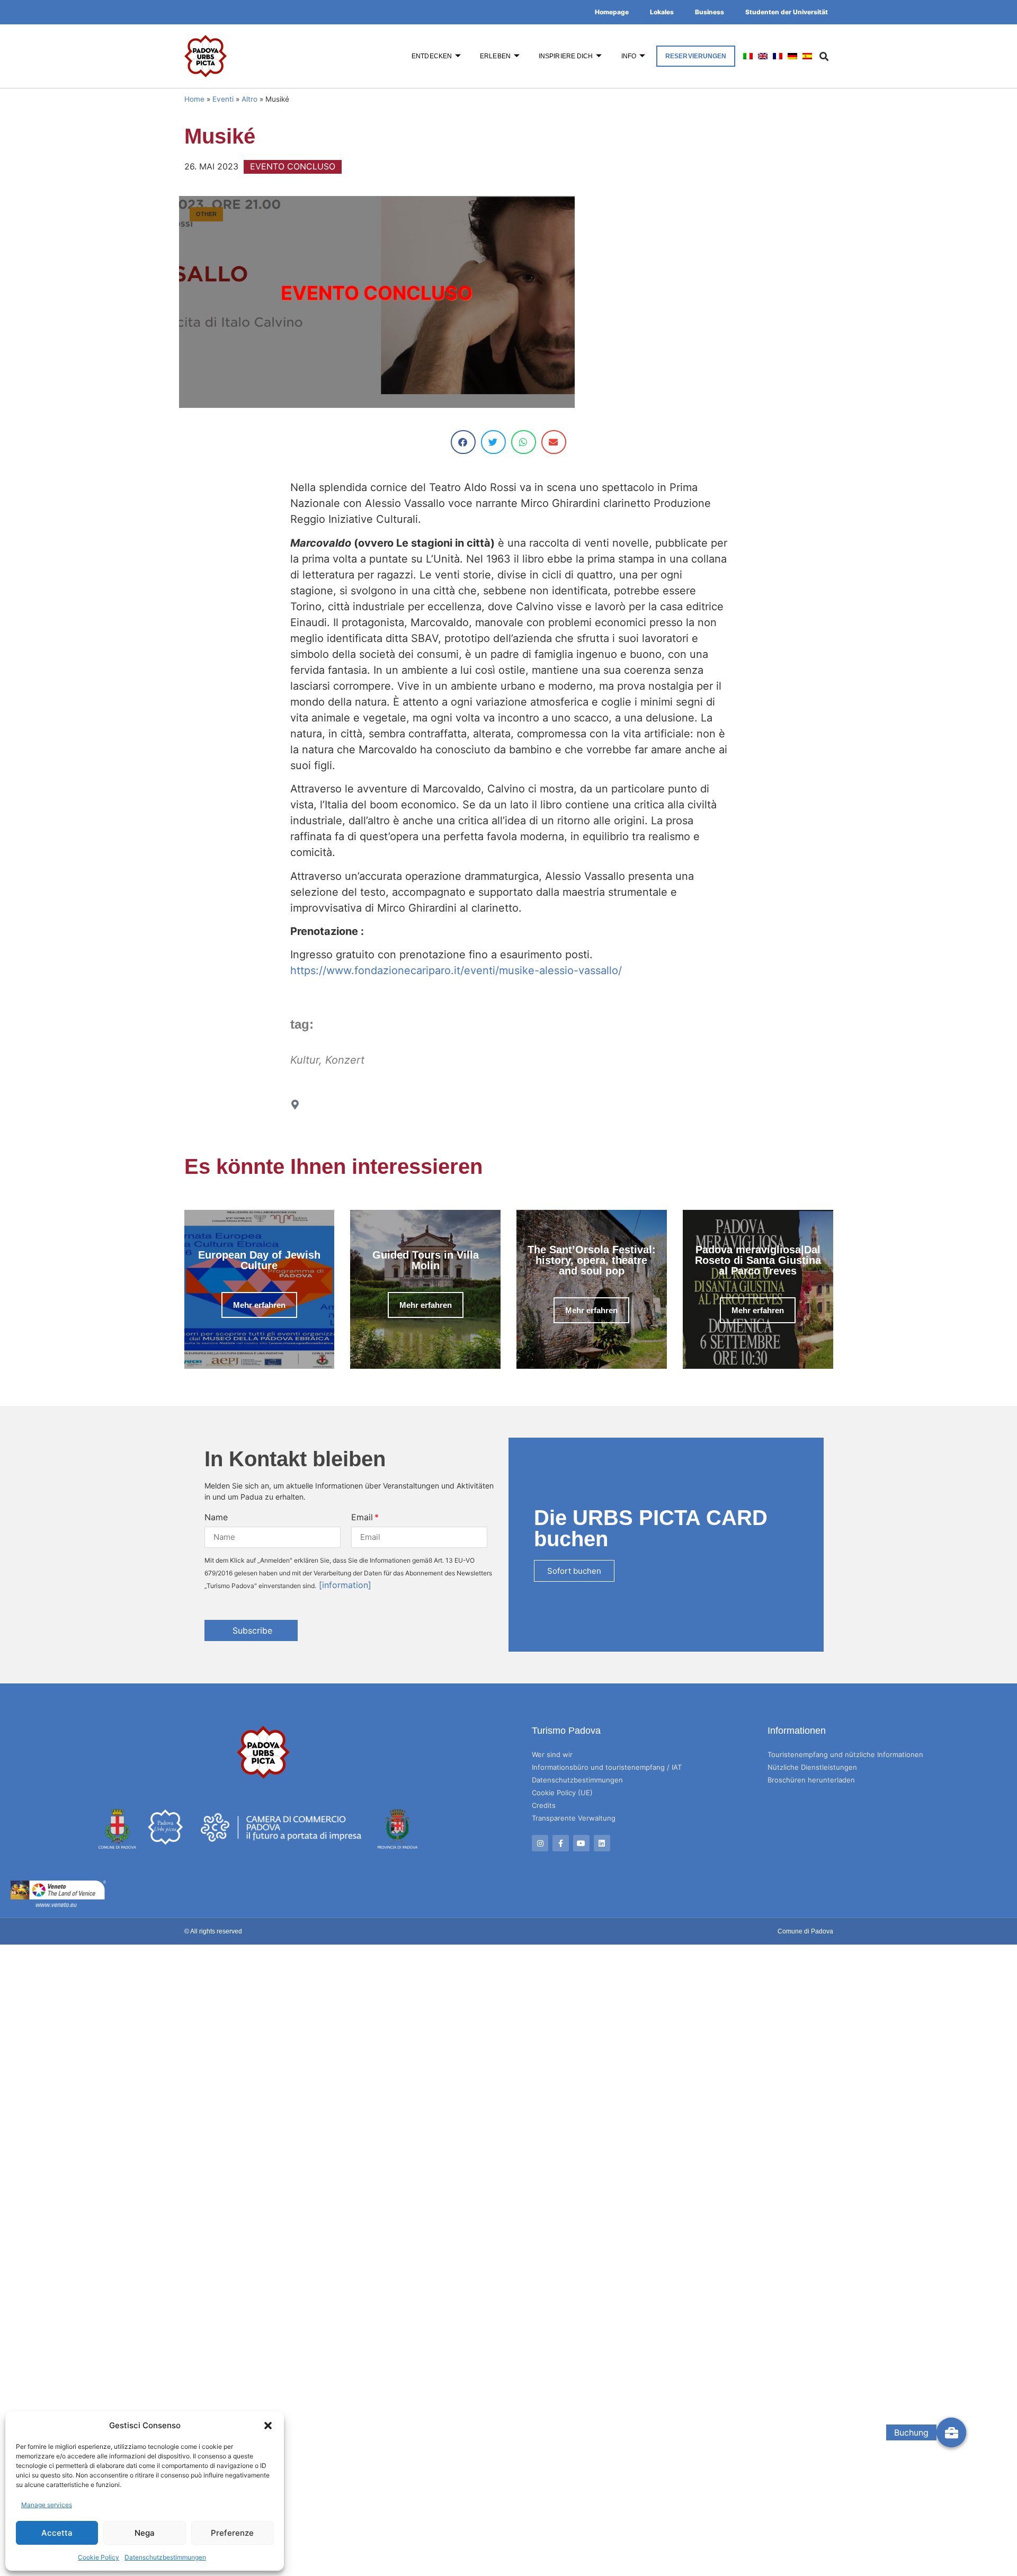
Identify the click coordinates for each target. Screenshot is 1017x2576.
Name (216, 1517)
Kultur (305, 1060)
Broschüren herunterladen (811, 1780)
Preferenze (232, 2533)
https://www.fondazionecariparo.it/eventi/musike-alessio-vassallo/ (456, 970)
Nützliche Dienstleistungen (812, 1767)
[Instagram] (540, 1843)
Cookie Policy (99, 2557)
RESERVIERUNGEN (696, 56)
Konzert (345, 1060)
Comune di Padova (805, 1931)
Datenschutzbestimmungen (165, 2557)
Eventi (223, 99)
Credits (544, 1805)
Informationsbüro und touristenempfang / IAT (607, 1767)
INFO (629, 56)
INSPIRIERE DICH (566, 56)
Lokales (662, 12)
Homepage (612, 12)
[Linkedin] (602, 1843)
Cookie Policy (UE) (562, 1793)
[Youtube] (581, 1843)
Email (362, 1517)
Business (710, 12)
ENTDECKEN (432, 56)
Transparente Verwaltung (574, 1818)
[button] (268, 2426)
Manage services (47, 2505)
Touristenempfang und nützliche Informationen (845, 1754)
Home (194, 99)
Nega (145, 2533)
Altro (249, 99)
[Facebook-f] (561, 1843)
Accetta (57, 2533)
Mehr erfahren (259, 1305)
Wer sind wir (552, 1754)
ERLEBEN (495, 56)
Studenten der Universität (787, 12)
